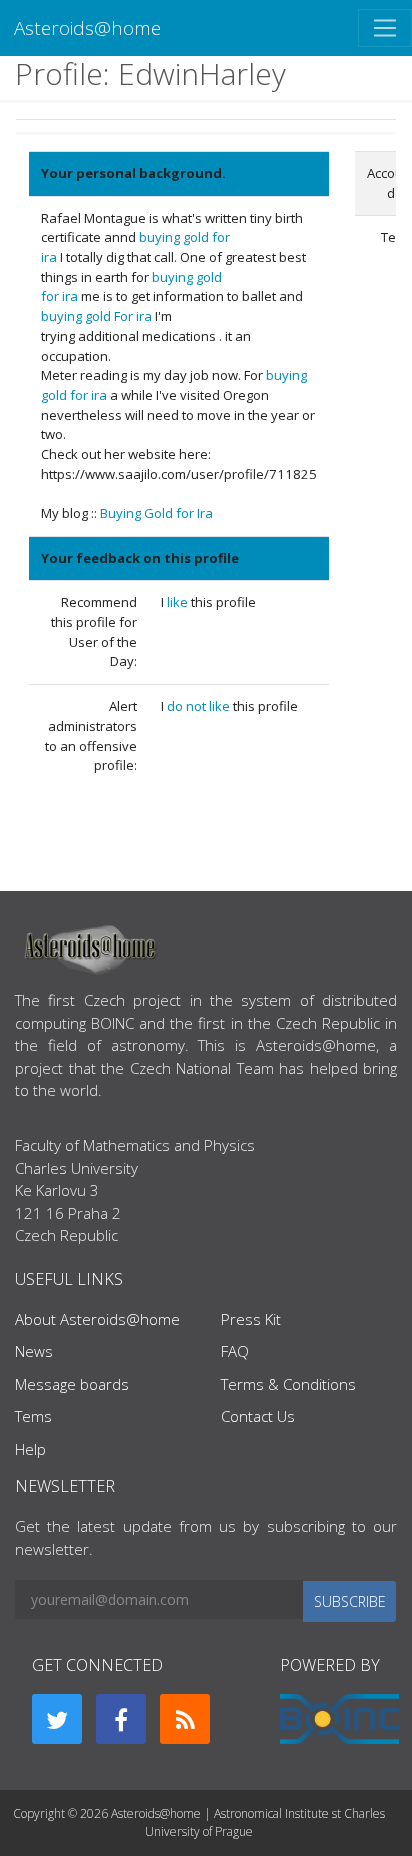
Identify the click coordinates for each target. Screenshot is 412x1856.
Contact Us (258, 1416)
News (34, 1351)
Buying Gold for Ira (156, 513)
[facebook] (121, 1719)
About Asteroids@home (97, 1319)
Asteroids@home (87, 27)
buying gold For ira (96, 316)
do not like (200, 706)
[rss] (185, 1719)
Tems (33, 1416)
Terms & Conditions (288, 1384)
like (179, 602)
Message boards (72, 1384)
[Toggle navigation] (385, 28)
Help (30, 1449)
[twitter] (57, 1719)
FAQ (235, 1351)
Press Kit (251, 1319)
